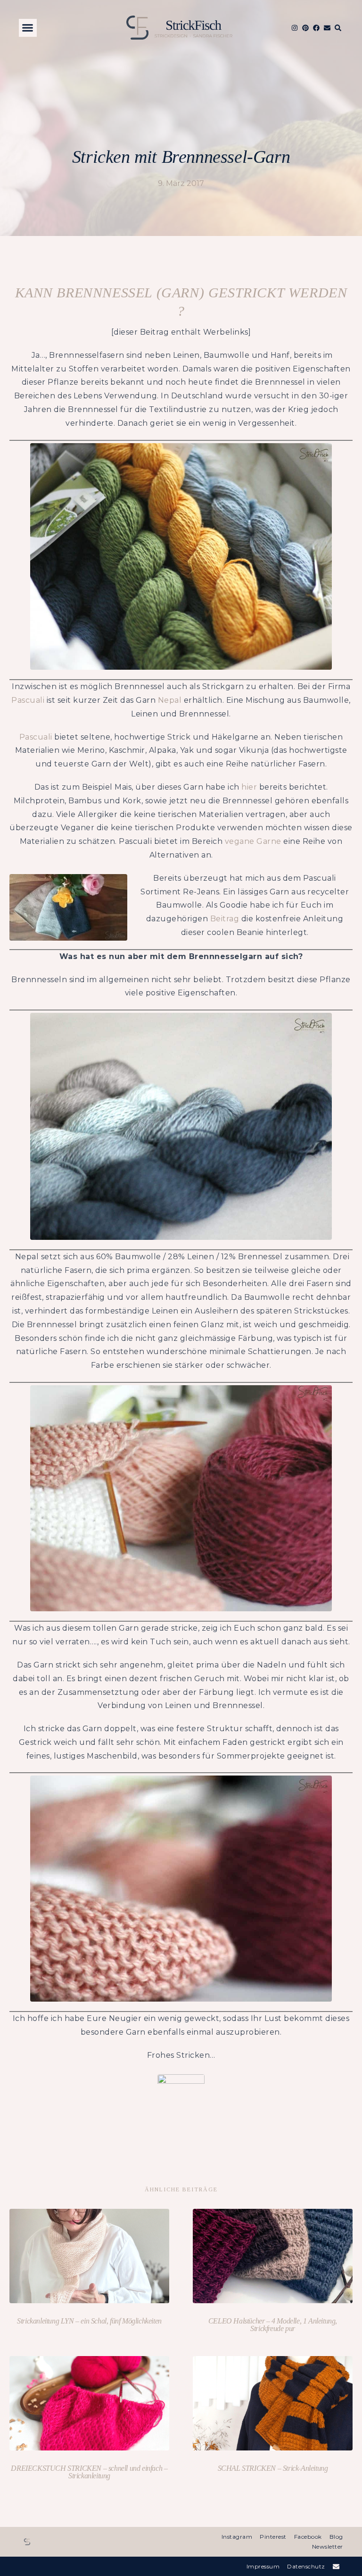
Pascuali (28, 700)
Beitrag (225, 919)
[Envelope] (327, 28)
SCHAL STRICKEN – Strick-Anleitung (273, 2468)
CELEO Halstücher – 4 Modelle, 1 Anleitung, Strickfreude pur (273, 2325)
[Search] (338, 28)
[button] (28, 28)
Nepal (170, 700)
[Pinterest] (305, 28)
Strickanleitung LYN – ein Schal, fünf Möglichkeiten (89, 2321)
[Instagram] (295, 28)
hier (249, 787)
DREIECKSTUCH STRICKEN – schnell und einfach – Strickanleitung (89, 2472)
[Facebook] (316, 28)
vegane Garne (253, 841)
